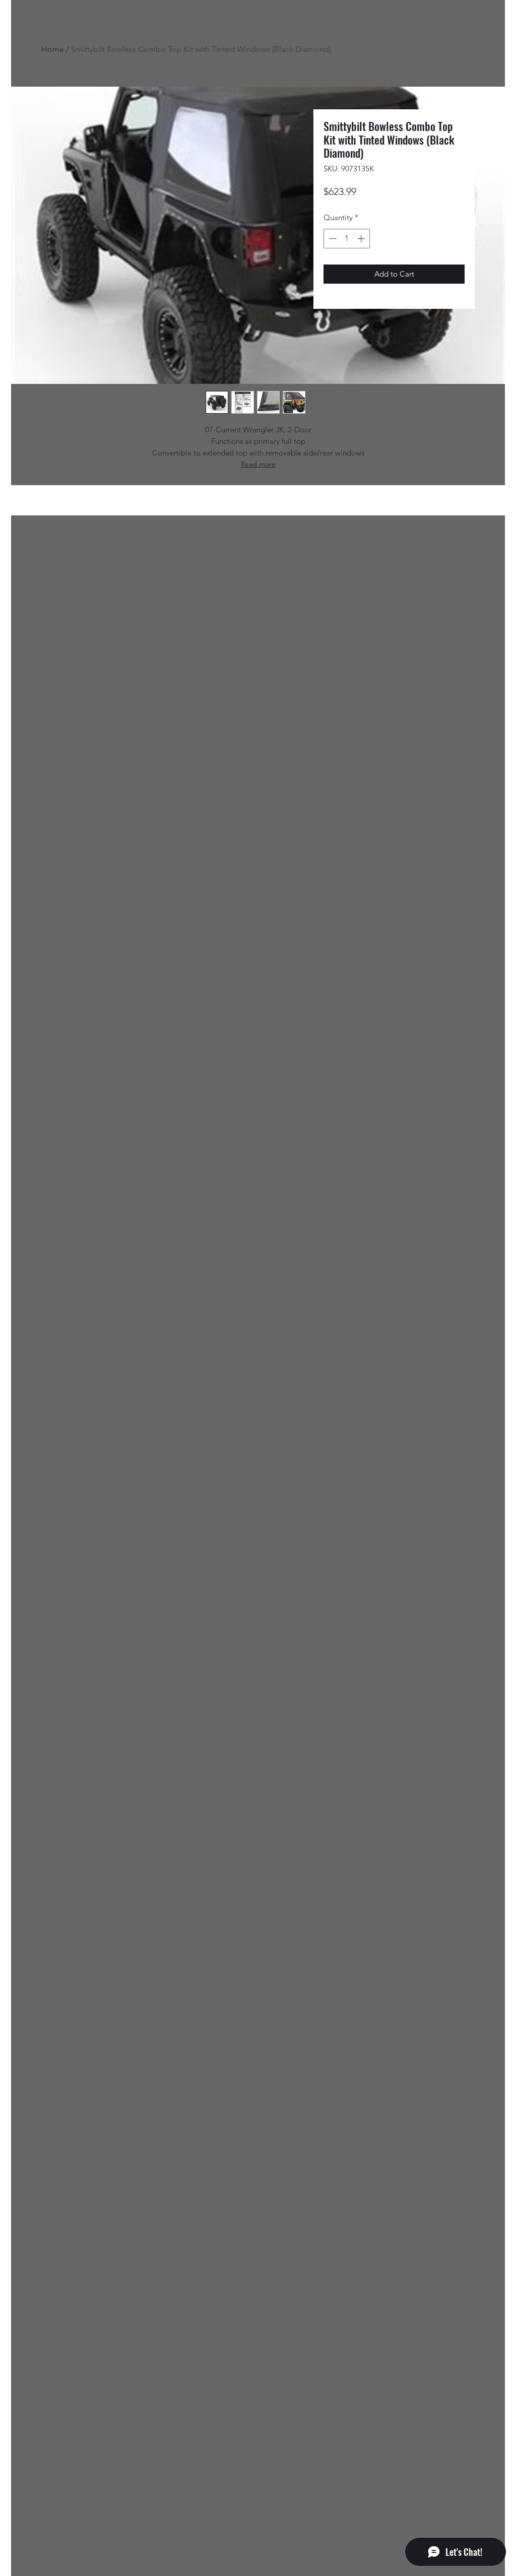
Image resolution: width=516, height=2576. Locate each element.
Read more (258, 464)
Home (53, 49)
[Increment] (362, 239)
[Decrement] (332, 239)
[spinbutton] (347, 239)
